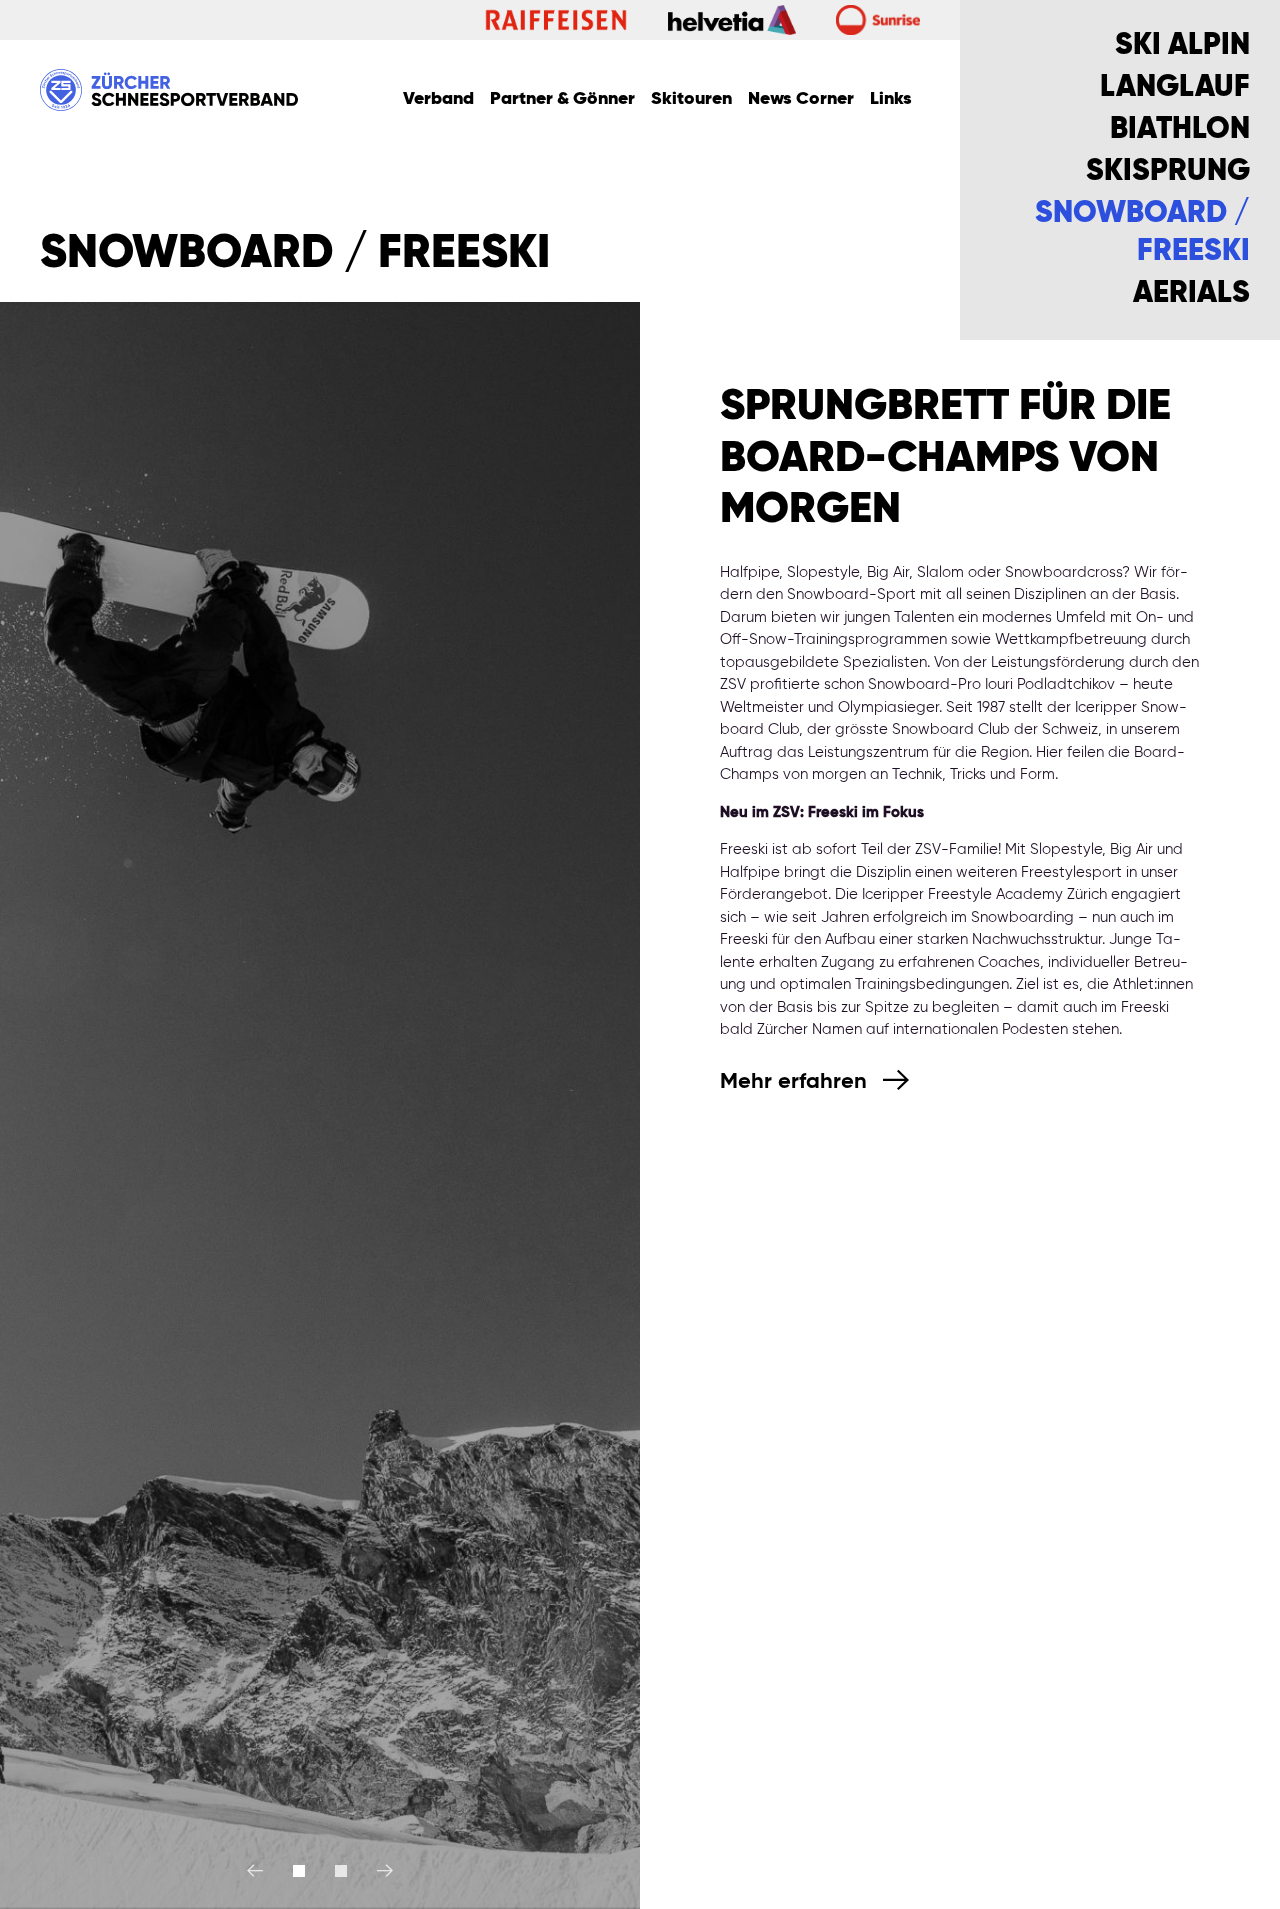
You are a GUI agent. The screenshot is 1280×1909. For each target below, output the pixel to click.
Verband (438, 99)
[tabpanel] (320, 1105)
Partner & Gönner (562, 99)
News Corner (801, 99)
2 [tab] (341, 1871)
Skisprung (1168, 172)
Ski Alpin (1182, 46)
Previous (262, 1871)
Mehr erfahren (796, 1082)
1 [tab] (299, 1871)
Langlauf (1175, 88)
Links (891, 99)
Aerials (1191, 294)
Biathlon (1180, 130)
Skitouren (691, 99)
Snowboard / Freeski (1142, 233)
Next (377, 1871)
